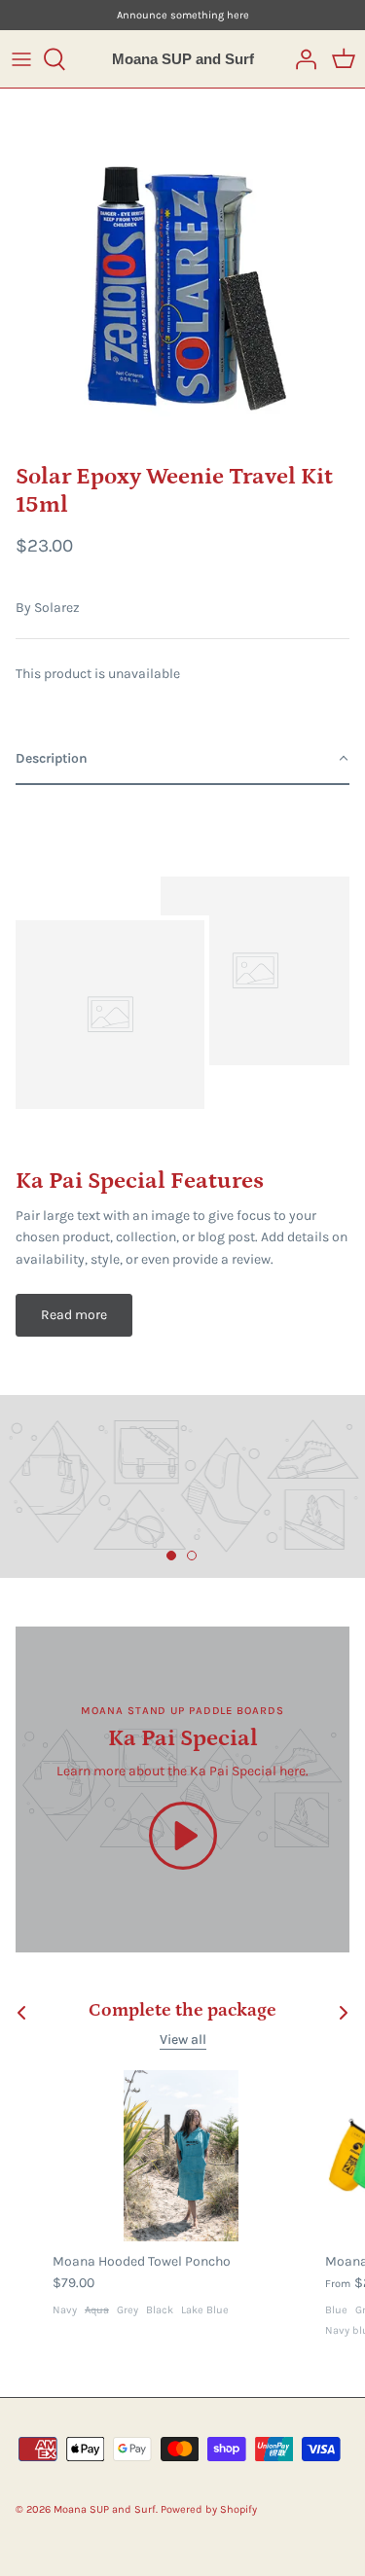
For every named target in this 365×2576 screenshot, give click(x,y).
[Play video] (183, 1836)
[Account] (301, 59)
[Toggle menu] (21, 59)
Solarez (57, 608)
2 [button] (193, 1556)
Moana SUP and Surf (105, 2509)
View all (183, 2039)
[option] (182, 271)
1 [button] (172, 1556)
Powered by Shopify (209, 2509)
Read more (74, 1315)
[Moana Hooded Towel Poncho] (181, 2156)
